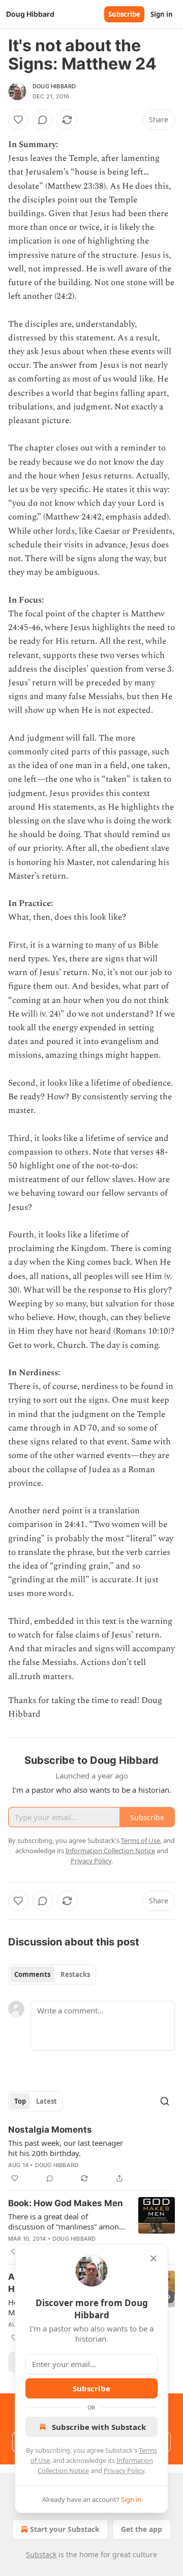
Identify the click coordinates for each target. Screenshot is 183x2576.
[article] (91, 2154)
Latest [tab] (47, 2101)
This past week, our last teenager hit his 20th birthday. (66, 2148)
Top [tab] (20, 2101)
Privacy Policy (124, 2470)
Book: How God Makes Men (66, 2203)
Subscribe (124, 14)
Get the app (142, 2529)
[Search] (165, 2101)
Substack (41, 2554)
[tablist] (52, 1974)
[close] (154, 2258)
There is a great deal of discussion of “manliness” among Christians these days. (66, 2221)
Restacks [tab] (75, 1974)
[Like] (18, 120)
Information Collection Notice (110, 1851)
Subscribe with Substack (99, 2427)
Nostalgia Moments (50, 2130)
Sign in (162, 14)
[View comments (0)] (43, 120)
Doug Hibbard (54, 86)
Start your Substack (65, 2529)
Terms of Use (141, 1840)
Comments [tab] (32, 1974)
